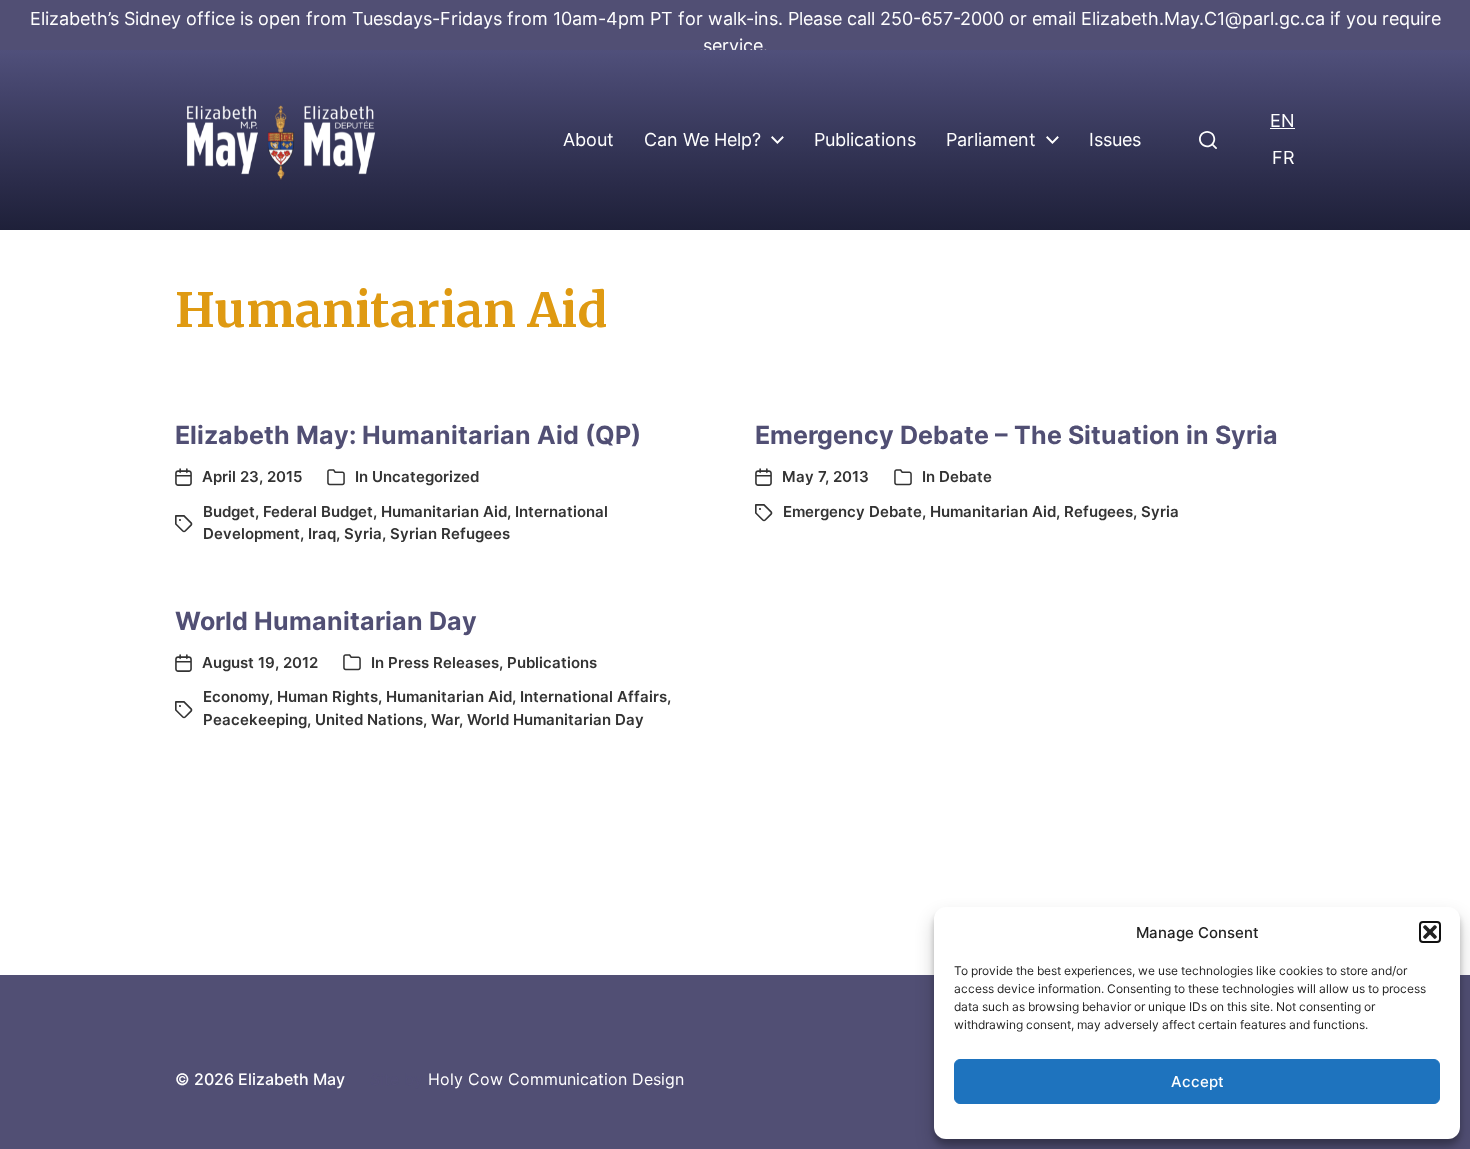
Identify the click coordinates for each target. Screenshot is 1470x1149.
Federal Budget (318, 511)
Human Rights (327, 696)
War (445, 719)
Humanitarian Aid (444, 511)
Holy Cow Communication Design (556, 1079)
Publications (865, 140)
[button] (1430, 932)
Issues (1115, 140)
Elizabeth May (291, 1079)
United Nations (369, 719)
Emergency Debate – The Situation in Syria (1016, 435)
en (1282, 120)
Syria (363, 533)
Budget (229, 511)
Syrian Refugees (450, 533)
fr (1283, 157)
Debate (965, 476)
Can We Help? (702, 140)
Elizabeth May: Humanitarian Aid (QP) (408, 435)
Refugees (1098, 511)
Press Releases (443, 662)
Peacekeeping (255, 719)
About (588, 140)
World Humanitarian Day (326, 621)
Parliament (991, 140)
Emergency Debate (852, 511)
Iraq (322, 533)
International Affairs (593, 696)
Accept (1197, 1081)
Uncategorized (425, 476)
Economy (236, 696)
